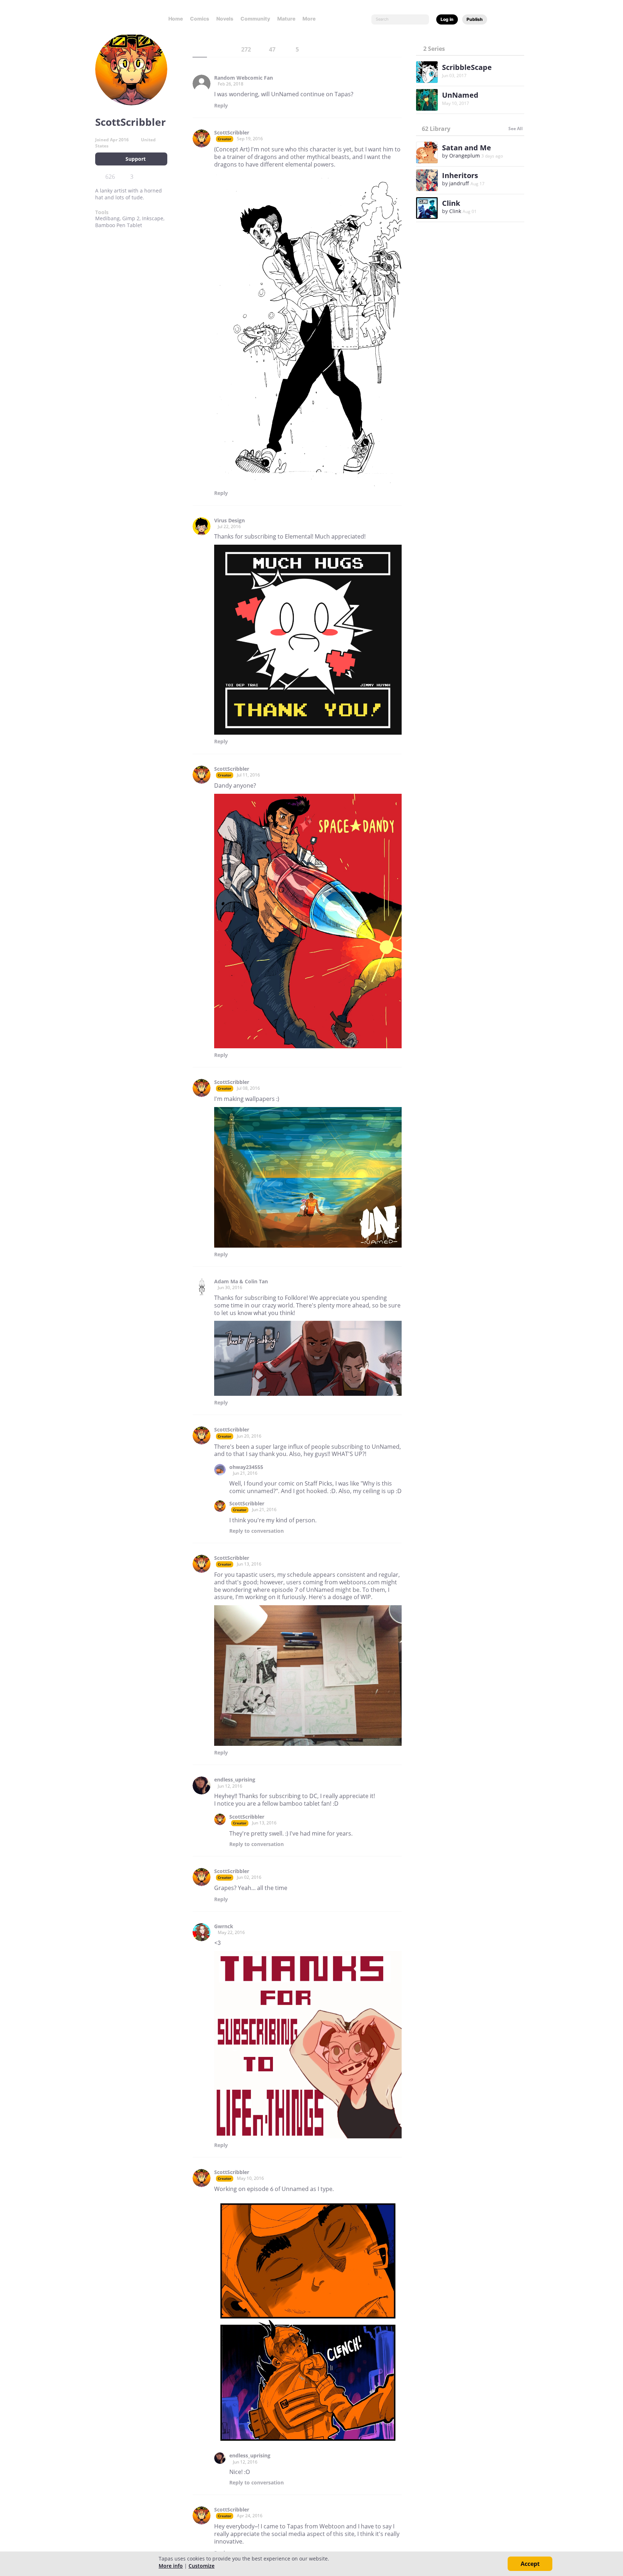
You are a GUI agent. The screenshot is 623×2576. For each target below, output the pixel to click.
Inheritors (460, 175)
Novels (225, 19)
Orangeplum (465, 156)
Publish (475, 19)
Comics (200, 19)
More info (171, 2566)
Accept (530, 2564)
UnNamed (460, 95)
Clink (451, 203)
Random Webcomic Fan (244, 78)
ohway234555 (246, 1467)
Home (176, 19)
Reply (221, 106)
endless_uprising (235, 1780)
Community (255, 19)
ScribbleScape (467, 67)
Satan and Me (467, 148)
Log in (447, 19)
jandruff (459, 183)
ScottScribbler (232, 133)
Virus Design (229, 521)
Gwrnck (224, 1926)
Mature (286, 19)
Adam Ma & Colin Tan (241, 1282)
